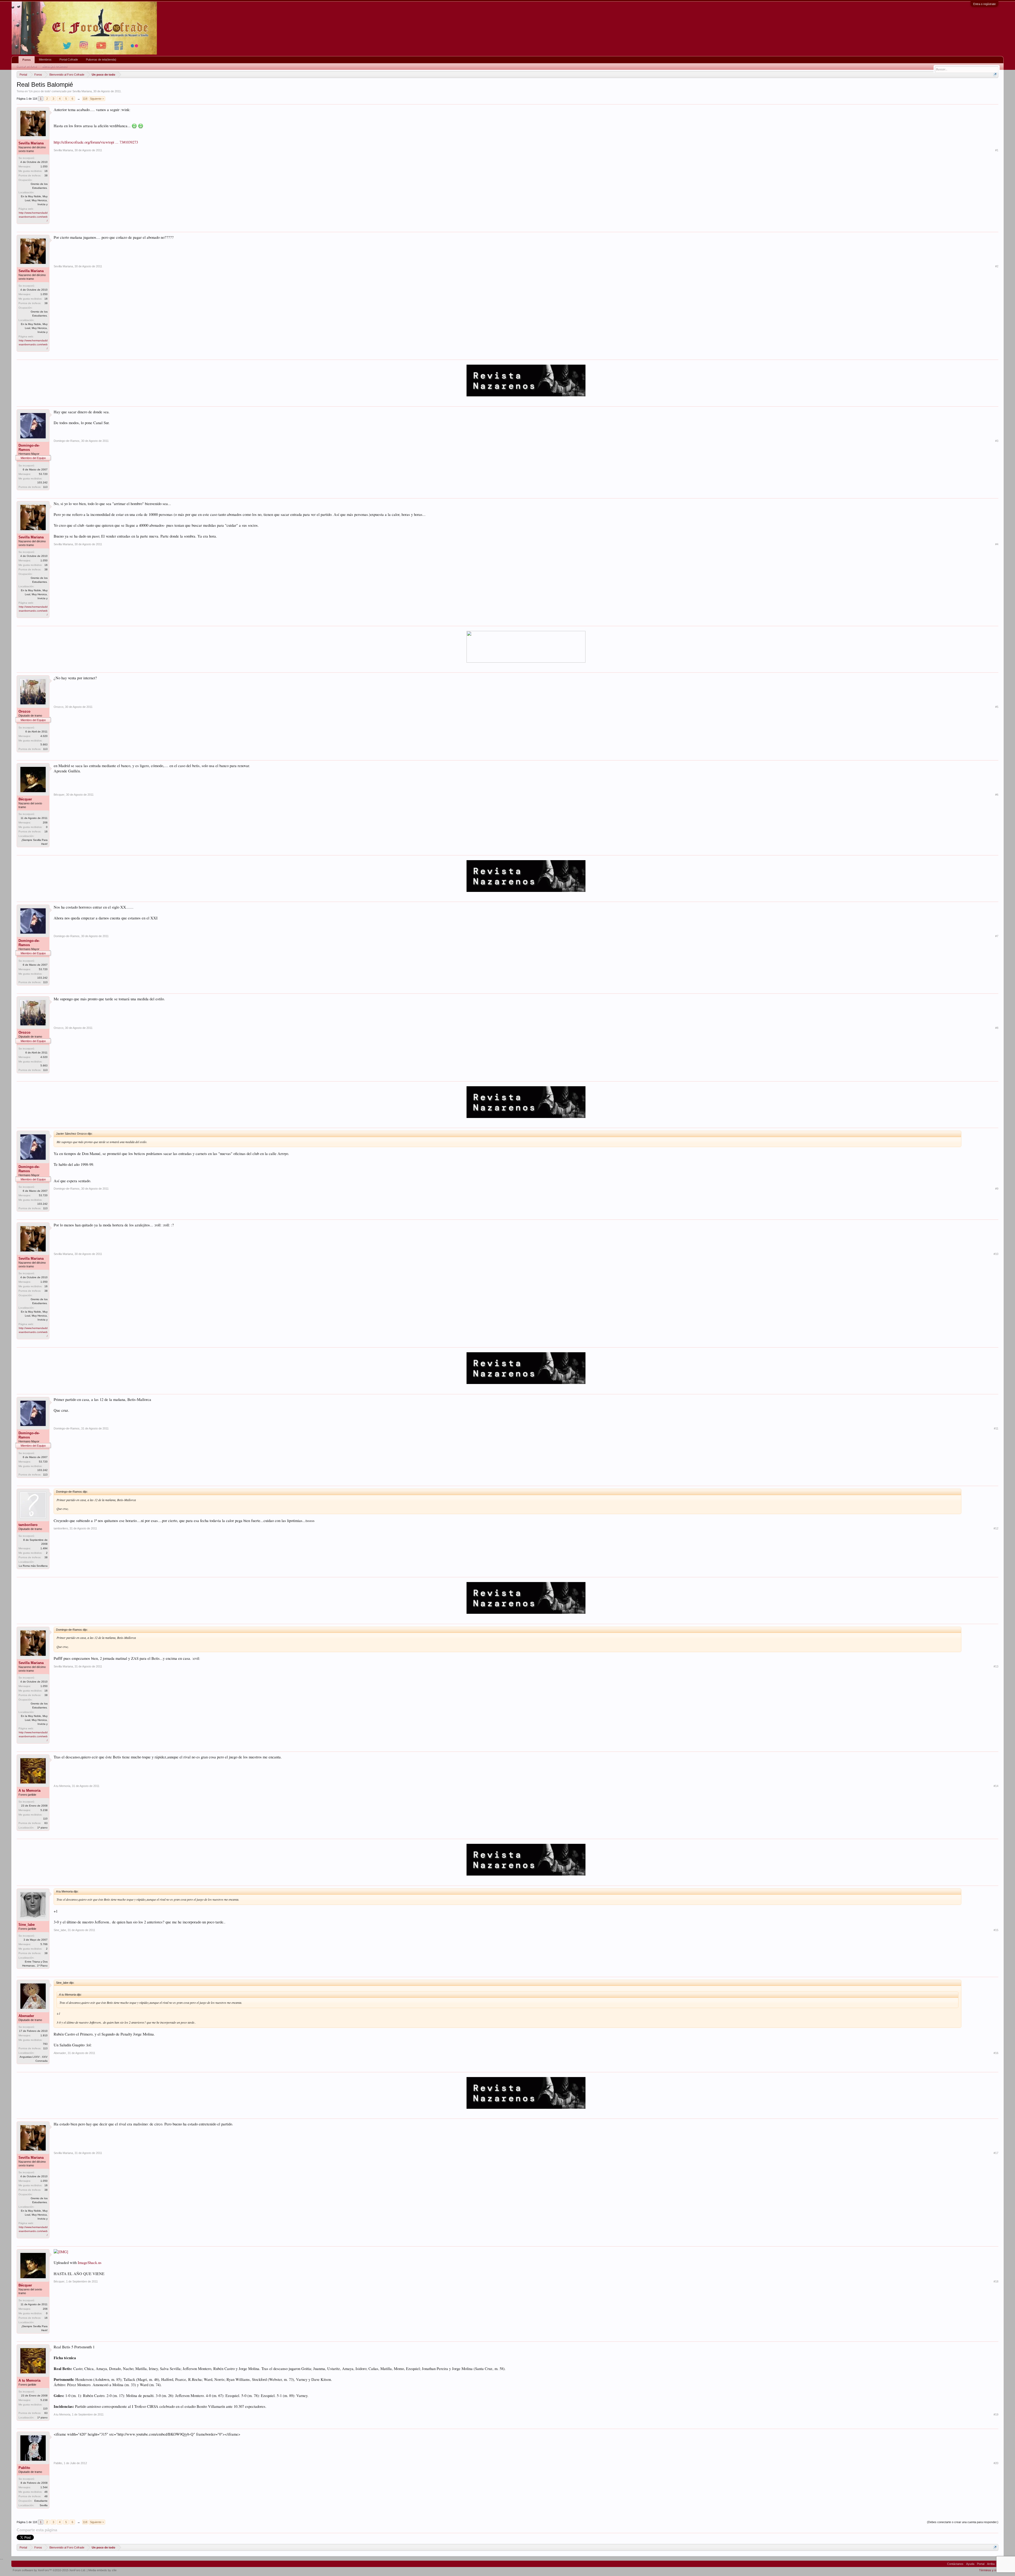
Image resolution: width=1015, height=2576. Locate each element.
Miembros (45, 59)
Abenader (26, 2016)
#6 (997, 795)
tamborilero (28, 1525)
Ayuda (970, 2564)
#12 (996, 1528)
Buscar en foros (26, 66)
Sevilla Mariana (82, 91)
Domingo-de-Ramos (29, 448)
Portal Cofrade (69, 59)
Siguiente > (97, 99)
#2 (997, 266)
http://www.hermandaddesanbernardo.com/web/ (33, 217)
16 (46, 831)
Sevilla (44, 2505)
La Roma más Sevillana (33, 1566)
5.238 (44, 1810)
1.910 (44, 2035)
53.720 (43, 474)
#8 (997, 1028)
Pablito (24, 2468)
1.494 (44, 1548)
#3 (997, 441)
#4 (997, 544)
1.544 (44, 2487)
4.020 (44, 736)
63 (46, 1823)
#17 (996, 2153)
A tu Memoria (29, 1791)
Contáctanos (955, 2564)
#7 (997, 936)
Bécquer (25, 799)
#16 (996, 2053)
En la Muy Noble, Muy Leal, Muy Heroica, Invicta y (34, 200)
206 (45, 822)
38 (46, 175)
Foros (27, 60)
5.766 (44, 1944)
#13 (996, 1666)
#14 (996, 1786)
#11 (996, 1428)
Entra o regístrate (984, 4)
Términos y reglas (991, 2570)
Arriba (991, 2564)
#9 (997, 1189)
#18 (996, 2281)
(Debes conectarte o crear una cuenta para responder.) (963, 2522)
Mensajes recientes (55, 66)
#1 (997, 150)
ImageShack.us (90, 2263)
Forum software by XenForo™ (49, 2570)
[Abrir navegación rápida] (995, 74)
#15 (996, 1930)
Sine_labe (27, 1925)
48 (46, 2496)
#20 (996, 2463)
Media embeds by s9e (102, 2570)
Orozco (24, 711)
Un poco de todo (40, 91)
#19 (996, 2414)
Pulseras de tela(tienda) (101, 59)
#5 (997, 707)
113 (45, 487)
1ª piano (42, 1828)
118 (85, 99)
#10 (996, 1254)
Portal (981, 2564)
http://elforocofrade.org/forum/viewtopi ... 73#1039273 (96, 142)
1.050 (44, 166)
